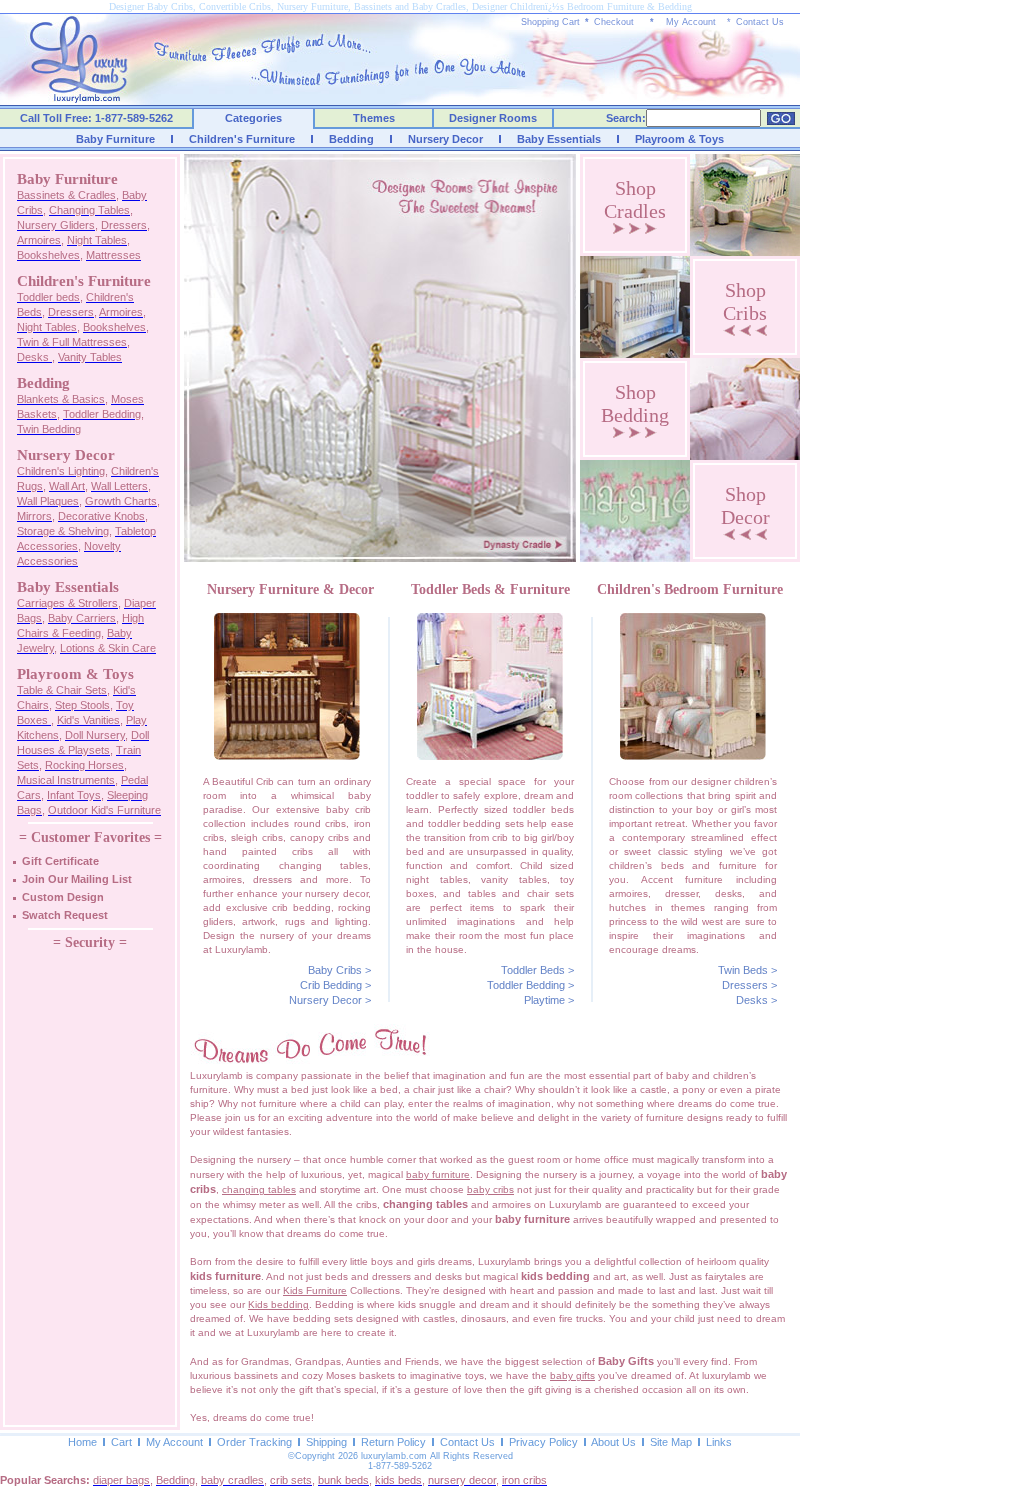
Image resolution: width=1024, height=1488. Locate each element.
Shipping (326, 1442)
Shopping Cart (550, 22)
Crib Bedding (331, 985)
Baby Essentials (559, 139)
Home (82, 1442)
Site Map (671, 1442)
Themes (374, 118)
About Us (613, 1442)
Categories (253, 118)
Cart (121, 1442)
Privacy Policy (543, 1442)
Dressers (745, 985)
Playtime (544, 1000)
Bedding (351, 139)
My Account (691, 22)
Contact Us (760, 22)
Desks (752, 1000)
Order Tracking (254, 1442)
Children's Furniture (242, 139)
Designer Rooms (493, 118)
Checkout (614, 22)
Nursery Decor (445, 139)
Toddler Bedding (526, 985)
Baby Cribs (335, 970)
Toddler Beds (533, 970)
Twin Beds (743, 970)
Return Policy (393, 1442)
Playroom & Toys (679, 139)
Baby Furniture (115, 139)
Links (719, 1442)
